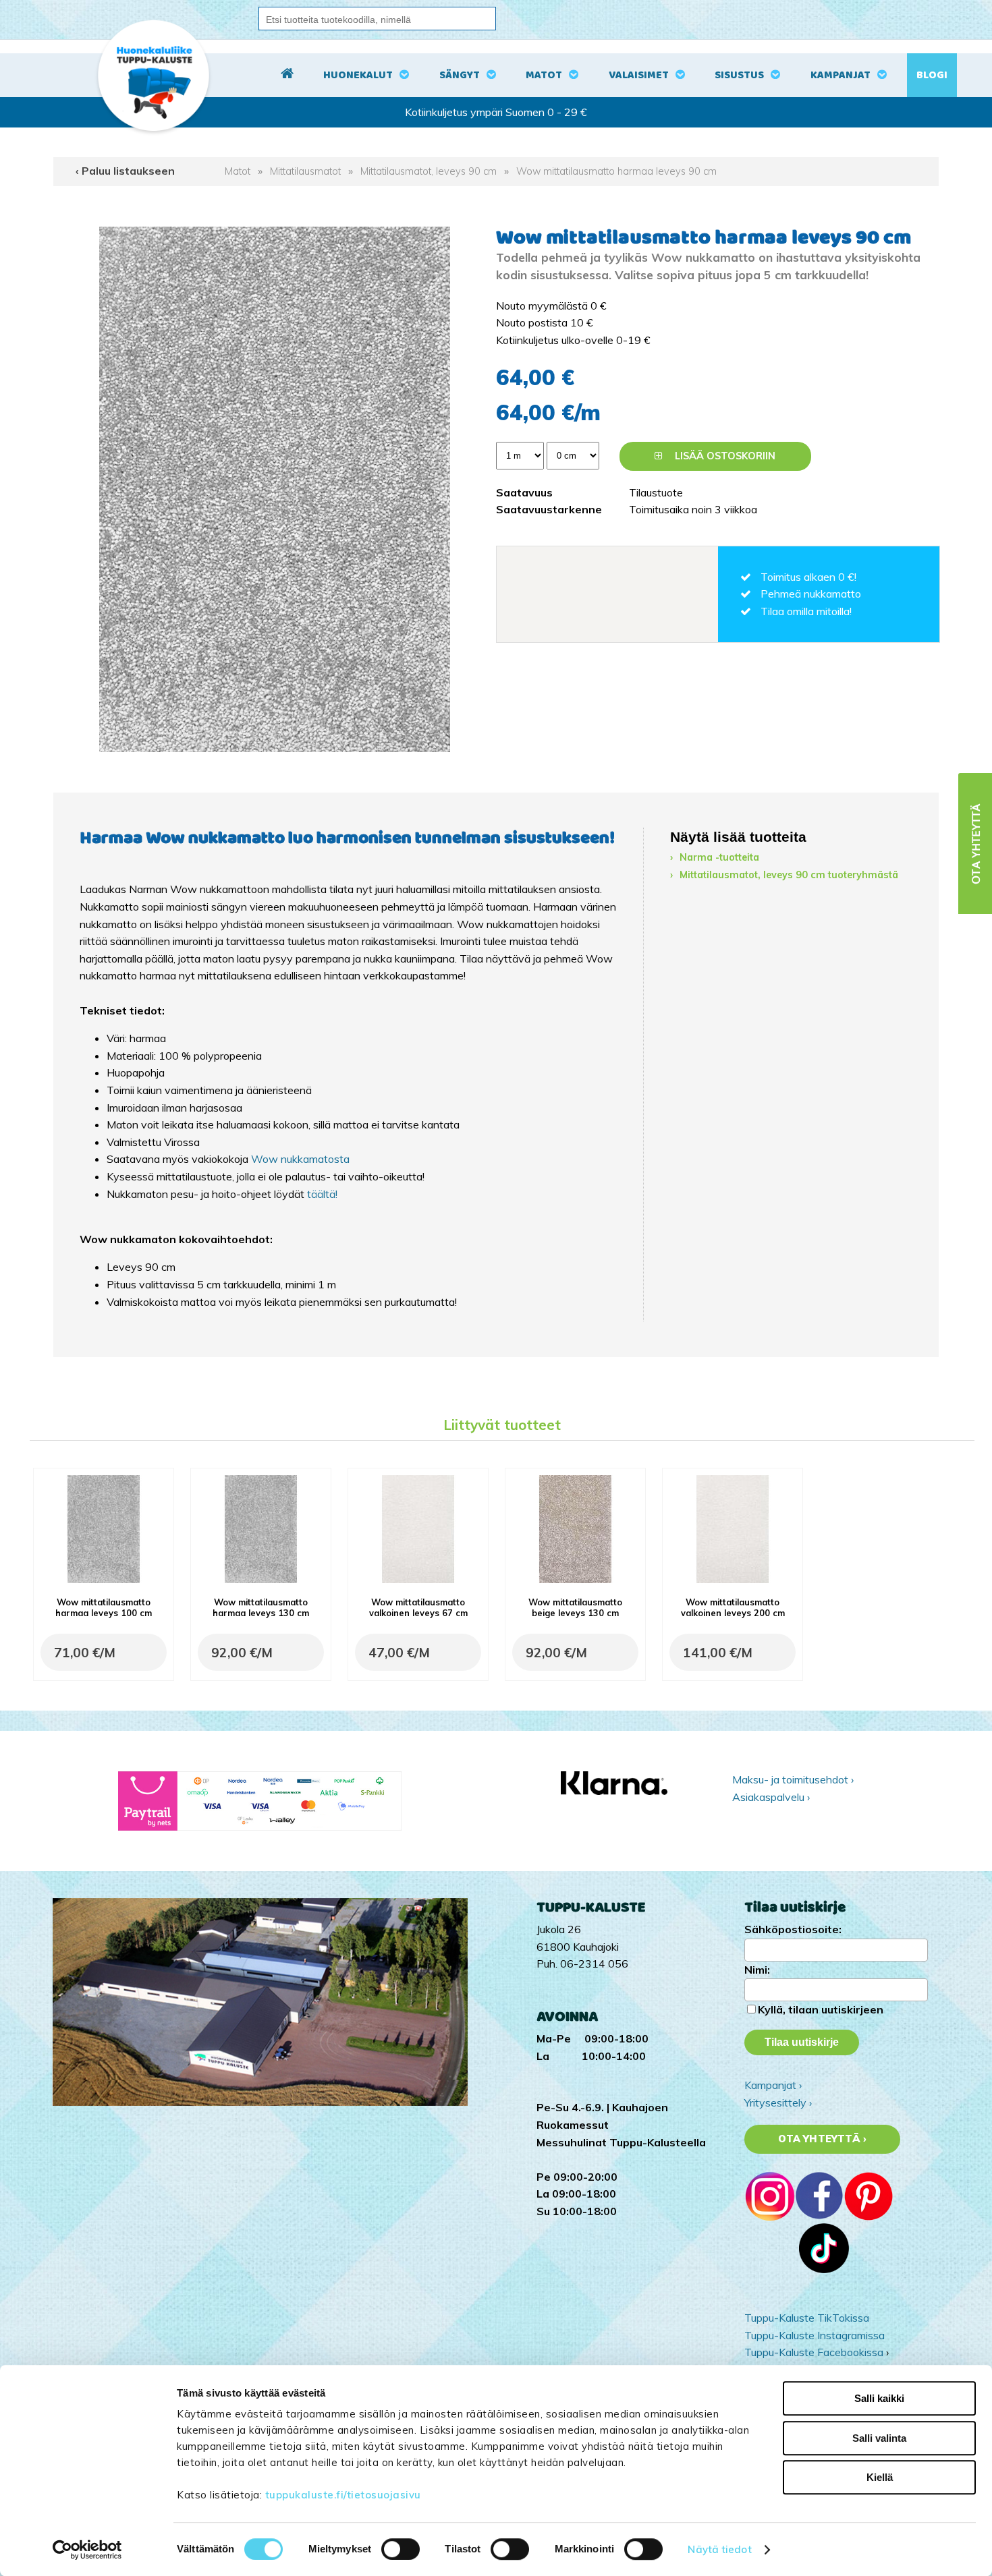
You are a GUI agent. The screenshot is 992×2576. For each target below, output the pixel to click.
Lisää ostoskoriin (724, 456)
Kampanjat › (773, 2085)
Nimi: (757, 1970)
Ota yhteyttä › (822, 2139)
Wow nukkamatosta (300, 1159)
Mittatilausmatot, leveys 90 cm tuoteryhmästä (789, 875)
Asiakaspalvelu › (771, 1797)
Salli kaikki (879, 2398)
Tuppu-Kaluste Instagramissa (815, 2335)
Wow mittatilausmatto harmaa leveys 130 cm (261, 1607)
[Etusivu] (287, 76)
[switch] (401, 2549)
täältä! (322, 1194)
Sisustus (739, 75)
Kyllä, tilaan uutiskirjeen (821, 2009)
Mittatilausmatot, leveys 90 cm (429, 171)
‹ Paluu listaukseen (125, 171)
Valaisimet (639, 75)
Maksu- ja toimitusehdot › (793, 1779)
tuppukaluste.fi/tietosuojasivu (343, 2495)
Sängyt (460, 75)
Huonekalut (358, 75)
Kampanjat (841, 75)
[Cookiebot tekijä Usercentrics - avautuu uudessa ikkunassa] (87, 2550)
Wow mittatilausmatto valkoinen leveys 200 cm (733, 1607)
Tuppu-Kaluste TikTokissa (807, 2318)
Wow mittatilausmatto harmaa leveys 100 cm (104, 1607)
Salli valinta (879, 2438)
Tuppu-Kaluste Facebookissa (814, 2352)
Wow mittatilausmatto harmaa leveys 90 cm (616, 171)
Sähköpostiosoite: (793, 1929)
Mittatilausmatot (305, 171)
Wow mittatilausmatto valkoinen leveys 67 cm (418, 1607)
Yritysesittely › (778, 2102)
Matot (544, 75)
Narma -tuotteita (719, 857)
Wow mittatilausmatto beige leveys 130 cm (575, 1607)
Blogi (932, 75)
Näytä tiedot (719, 2549)
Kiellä (880, 2477)
